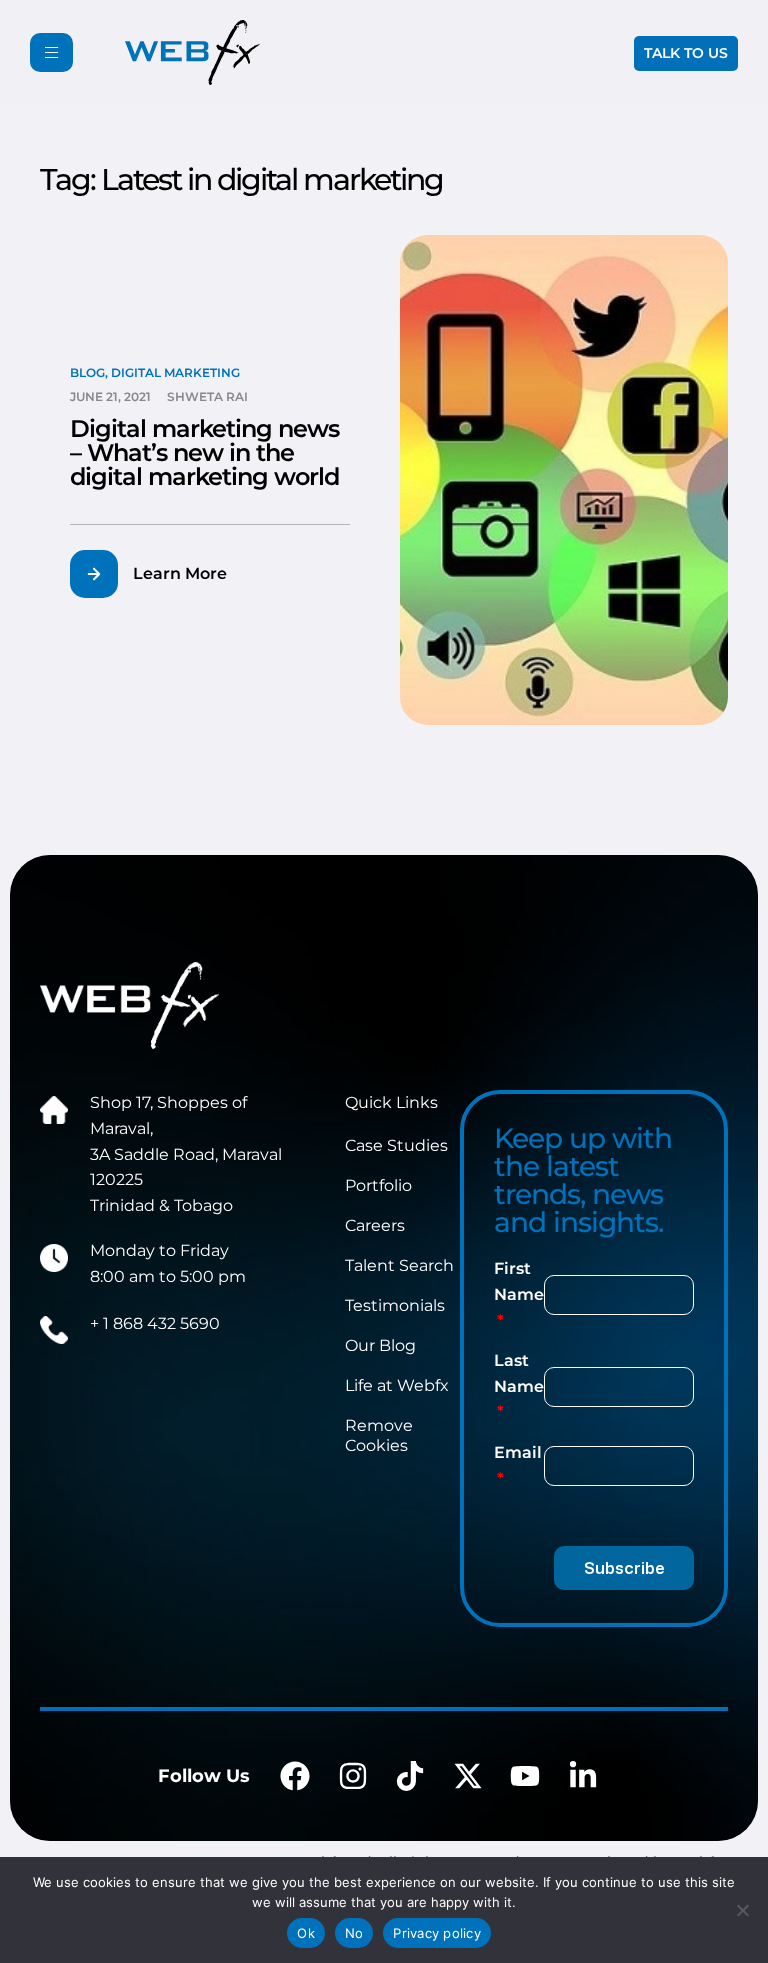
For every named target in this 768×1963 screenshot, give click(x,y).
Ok (306, 1933)
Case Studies (396, 1145)
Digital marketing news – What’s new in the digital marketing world (204, 452)
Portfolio (378, 1185)
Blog (87, 372)
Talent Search (399, 1265)
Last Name (519, 1373)
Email (518, 1452)
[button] (160, 574)
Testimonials (395, 1305)
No (354, 1933)
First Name (519, 1281)
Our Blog (380, 1345)
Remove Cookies (379, 1435)
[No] (743, 1910)
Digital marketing (175, 372)
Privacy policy (437, 1933)
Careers (375, 1225)
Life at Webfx (397, 1385)
